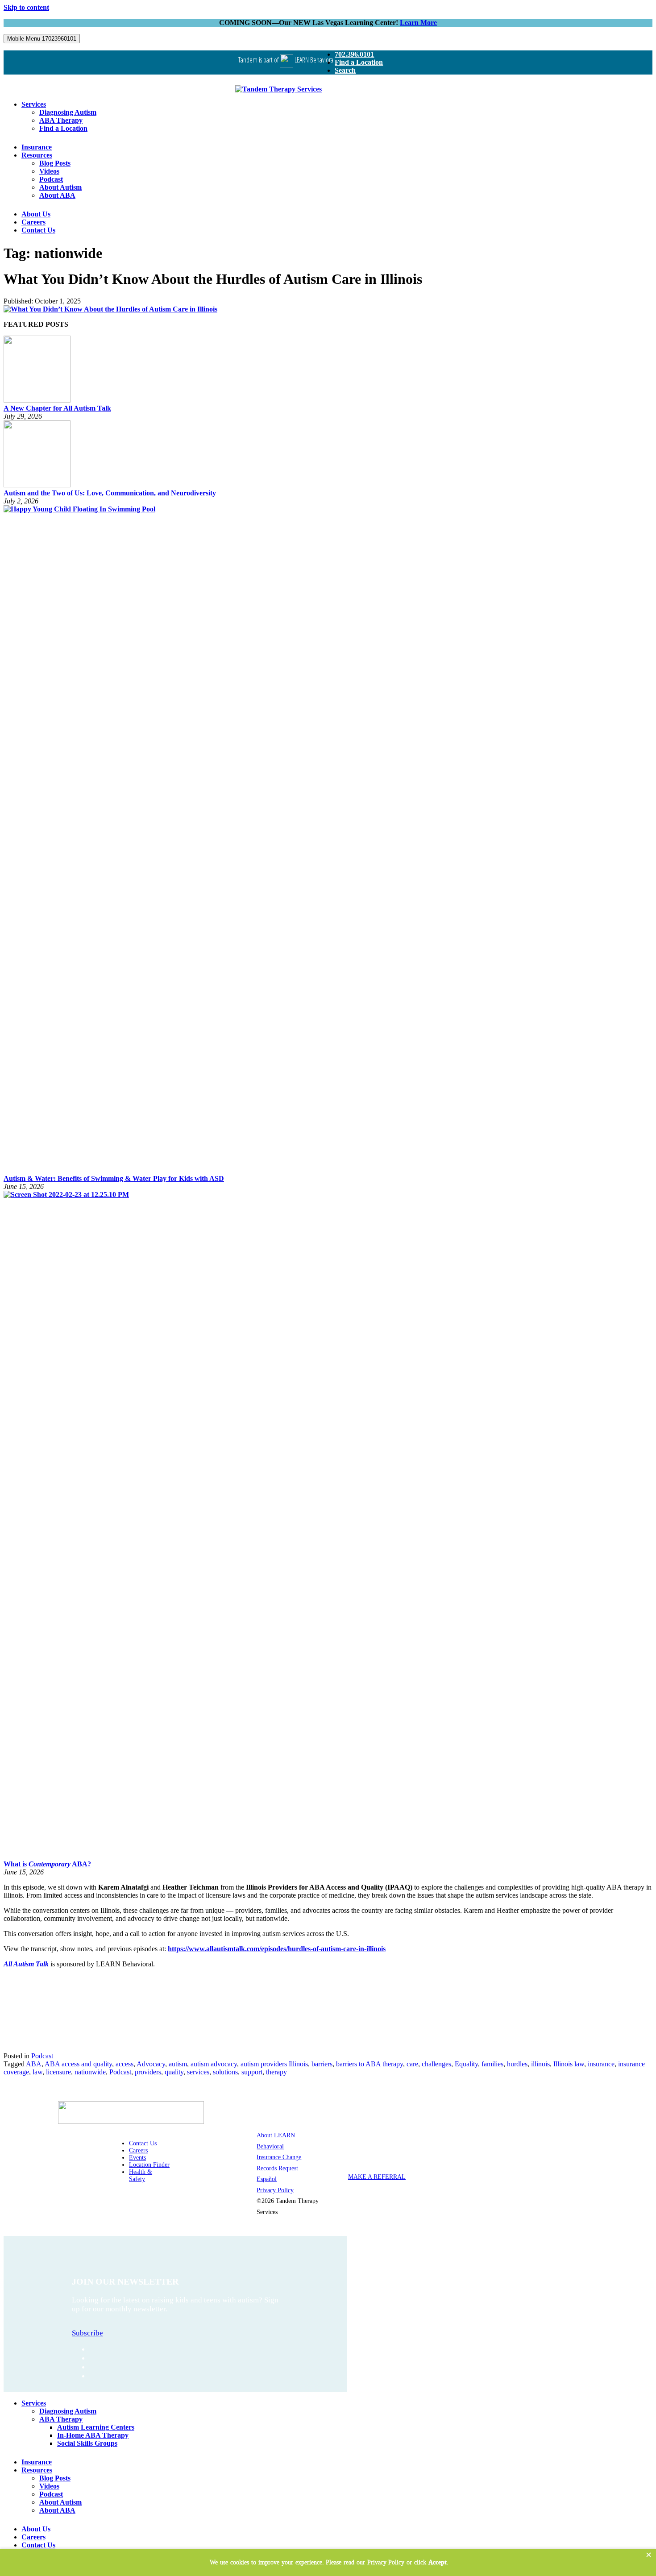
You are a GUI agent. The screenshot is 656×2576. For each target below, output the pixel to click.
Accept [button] (438, 2562)
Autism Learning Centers (96, 2427)
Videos (49, 171)
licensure (58, 2072)
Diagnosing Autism (68, 112)
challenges (436, 2064)
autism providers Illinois (274, 2064)
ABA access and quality (78, 2064)
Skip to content (26, 7)
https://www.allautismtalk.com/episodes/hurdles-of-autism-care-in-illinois (277, 1949)
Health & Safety (141, 2175)
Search (345, 70)
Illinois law (569, 2064)
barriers (322, 2064)
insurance (601, 2064)
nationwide (90, 2072)
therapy (276, 2072)
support (252, 2072)
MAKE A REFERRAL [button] (377, 2177)
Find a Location (359, 62)
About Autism (60, 187)
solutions (225, 2072)
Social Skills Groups (87, 2443)
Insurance (37, 147)
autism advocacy (214, 2064)
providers (148, 2072)
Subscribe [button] (87, 2333)
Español (267, 2179)
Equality (466, 2064)
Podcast (51, 179)
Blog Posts (55, 163)
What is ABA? (47, 1864)
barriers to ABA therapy (370, 2064)
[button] (649, 2555)
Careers (33, 222)
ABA (34, 2064)
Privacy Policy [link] (386, 2562)
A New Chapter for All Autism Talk (57, 408)
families (492, 2064)
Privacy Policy (275, 2190)
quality (174, 2072)
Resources (37, 155)
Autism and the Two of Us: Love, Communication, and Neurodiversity (110, 493)
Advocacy (151, 2064)
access (125, 2064)
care (412, 2064)
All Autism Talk (26, 1964)
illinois (540, 2064)
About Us (36, 214)
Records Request (277, 2168)
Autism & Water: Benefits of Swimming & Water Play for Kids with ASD (114, 1178)
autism (178, 2064)
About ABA (57, 195)
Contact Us (38, 230)
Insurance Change (279, 2157)
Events (137, 2158)
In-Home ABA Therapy (93, 2435)
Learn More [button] (418, 23)
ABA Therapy (61, 120)
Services (34, 104)
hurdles (517, 2064)
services (198, 2072)
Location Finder (149, 2165)
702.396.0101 (354, 54)
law (37, 2072)
